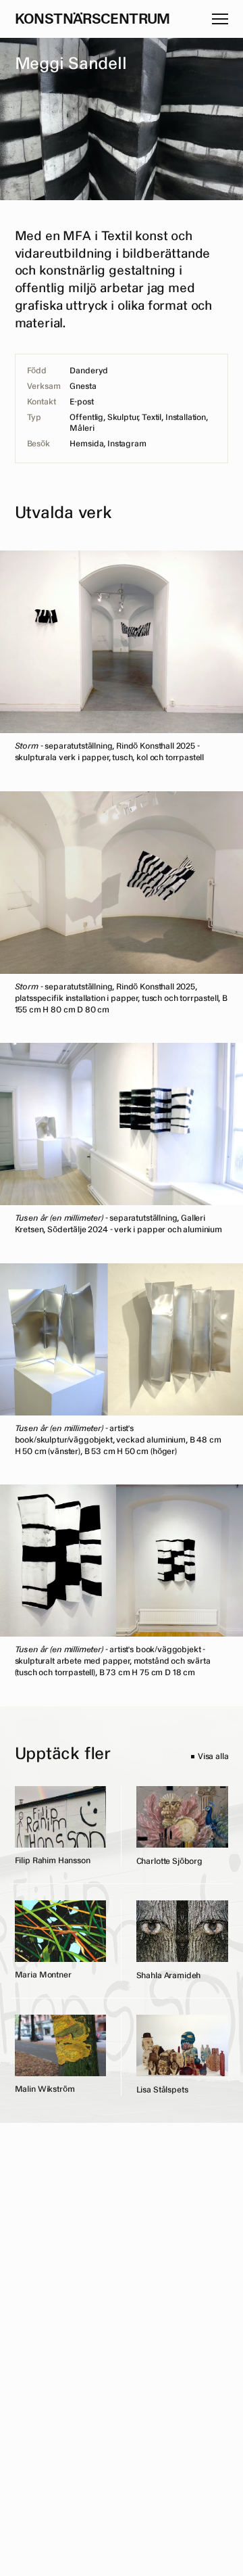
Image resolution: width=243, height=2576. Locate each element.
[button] (220, 19)
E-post (81, 402)
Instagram (127, 444)
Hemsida (86, 444)
